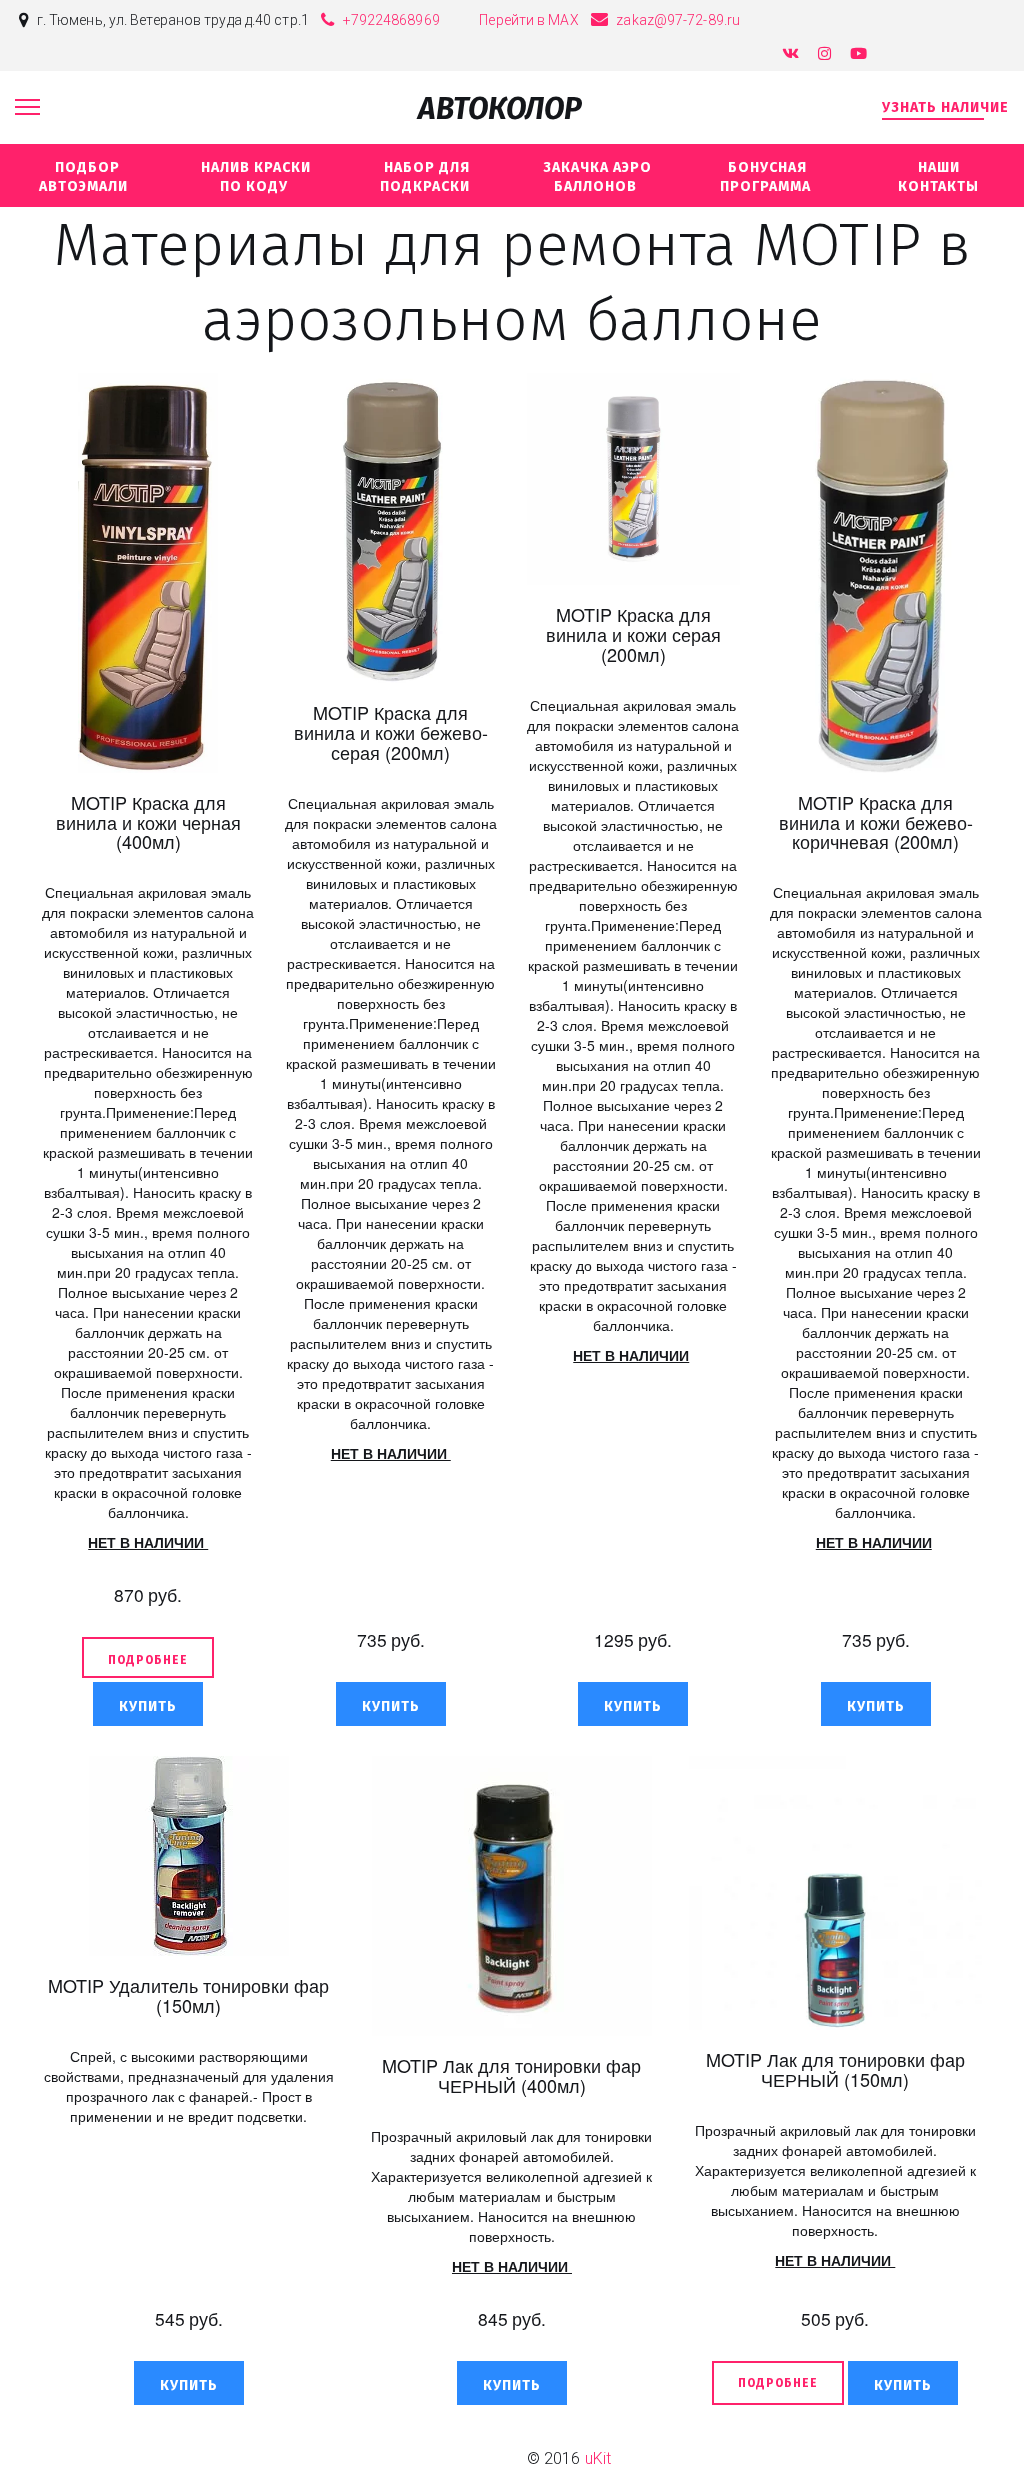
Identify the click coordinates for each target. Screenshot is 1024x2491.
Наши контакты (939, 177)
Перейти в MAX (528, 20)
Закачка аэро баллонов (597, 177)
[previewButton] (148, 1657)
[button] (148, 1704)
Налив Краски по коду (256, 177)
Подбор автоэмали (85, 177)
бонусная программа (767, 177)
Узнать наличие (945, 107)
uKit (598, 2458)
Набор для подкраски (427, 177)
